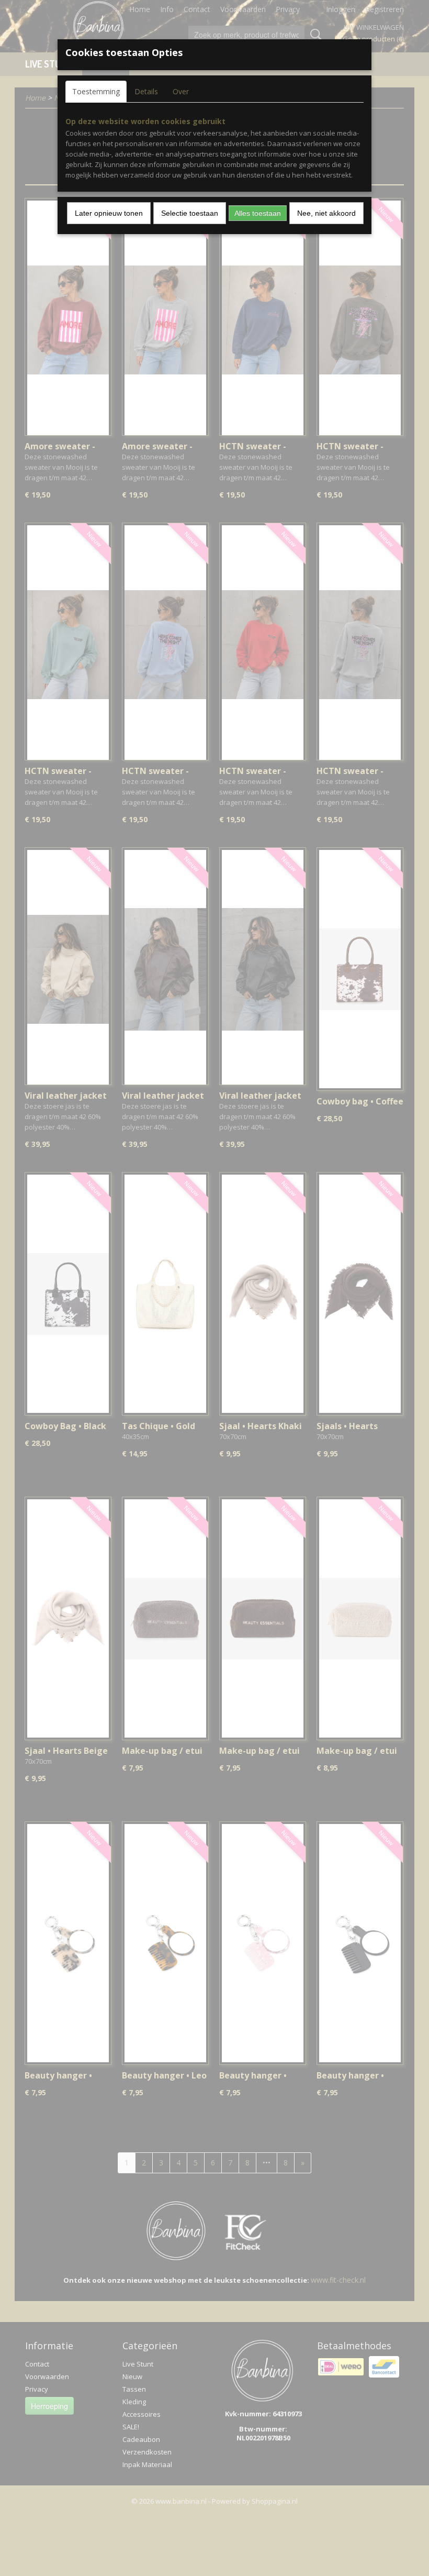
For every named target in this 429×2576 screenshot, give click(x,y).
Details (146, 91)
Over (181, 91)
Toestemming (96, 91)
